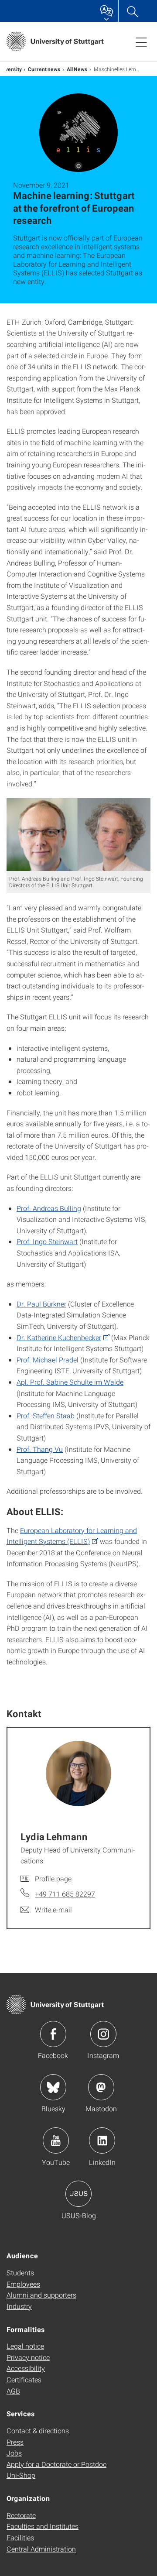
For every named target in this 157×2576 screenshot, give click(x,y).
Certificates (24, 2379)
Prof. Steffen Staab (46, 1415)
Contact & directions (38, 2430)
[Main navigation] (141, 42)
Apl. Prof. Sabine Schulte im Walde (70, 1382)
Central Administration (41, 2549)
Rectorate (21, 2515)
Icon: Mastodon (101, 2087)
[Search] (132, 11)
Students (20, 2272)
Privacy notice (28, 2357)
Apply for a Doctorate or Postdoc (56, 2464)
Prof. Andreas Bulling (49, 1208)
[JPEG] (78, 835)
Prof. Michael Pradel (48, 1360)
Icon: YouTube (56, 2140)
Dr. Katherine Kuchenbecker (59, 1337)
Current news (44, 69)
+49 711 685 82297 (65, 1894)
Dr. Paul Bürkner (41, 1304)
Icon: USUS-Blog (78, 2194)
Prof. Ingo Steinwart (47, 1241)
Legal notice (25, 2346)
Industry (19, 2306)
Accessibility (26, 2368)
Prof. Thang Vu (40, 1449)
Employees (23, 2284)
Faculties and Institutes (43, 2526)
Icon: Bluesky (53, 2087)
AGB (13, 2391)
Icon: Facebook (53, 2034)
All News (77, 69)
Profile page (53, 1878)
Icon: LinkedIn (102, 2140)
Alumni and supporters (41, 2295)
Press (15, 2442)
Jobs (14, 2453)
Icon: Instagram (103, 2034)
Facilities (20, 2537)
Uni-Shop (21, 2475)
